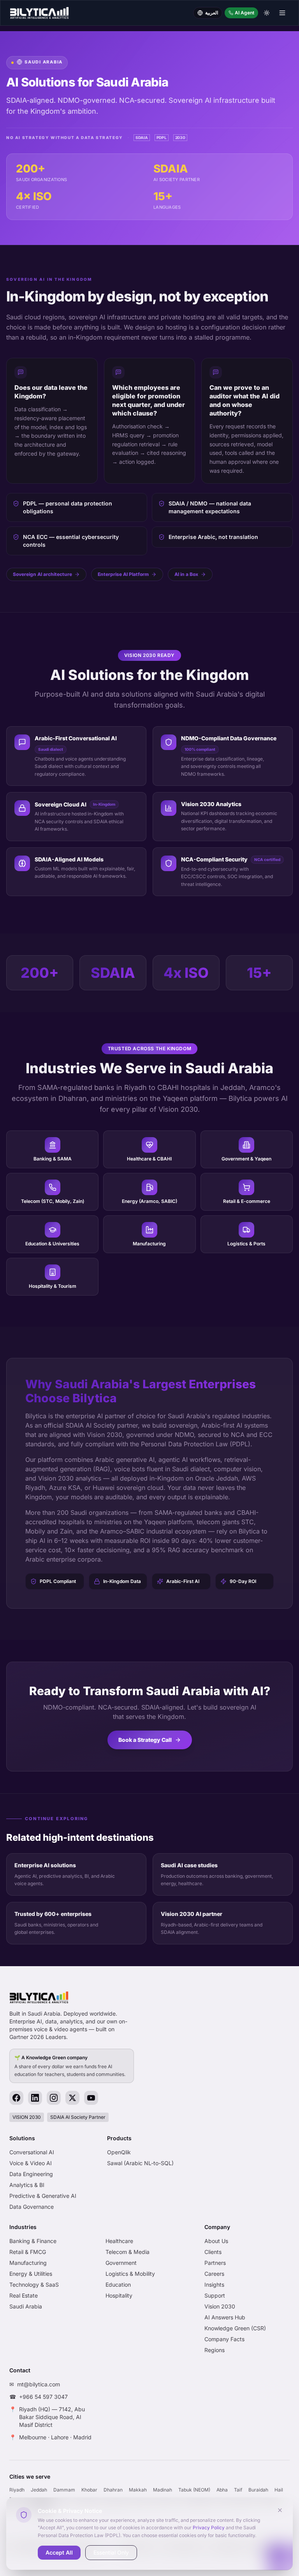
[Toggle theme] (267, 13)
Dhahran (113, 2490)
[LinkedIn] (35, 2098)
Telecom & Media (128, 2252)
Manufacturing (28, 2263)
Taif (238, 2490)
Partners (215, 2263)
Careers (214, 2274)
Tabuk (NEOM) (194, 2490)
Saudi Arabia (26, 2306)
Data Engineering (31, 2174)
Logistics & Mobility (130, 2274)
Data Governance (32, 2207)
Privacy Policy (209, 2528)
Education (118, 2285)
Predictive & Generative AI (43, 2196)
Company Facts (224, 2339)
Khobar (89, 2490)
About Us (216, 2241)
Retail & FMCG (28, 2252)
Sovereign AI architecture (42, 574)
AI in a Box (186, 574)
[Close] (280, 2510)
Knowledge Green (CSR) (235, 2328)
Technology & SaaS (34, 2285)
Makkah (138, 2490)
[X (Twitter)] (72, 2098)
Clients (213, 2252)
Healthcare (119, 2241)
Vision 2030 (220, 2306)
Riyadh (17, 2490)
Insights (214, 2285)
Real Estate (24, 2295)
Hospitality (119, 2295)
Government (121, 2263)
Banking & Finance (33, 2241)
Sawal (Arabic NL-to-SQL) (140, 2163)
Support (215, 2295)
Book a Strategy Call (145, 1740)
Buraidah (258, 2490)
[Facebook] (16, 2098)
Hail (279, 2490)
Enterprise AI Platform (123, 574)
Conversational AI (32, 2152)
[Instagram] (54, 2098)
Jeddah (39, 2490)
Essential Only (111, 2552)
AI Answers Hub (225, 2317)
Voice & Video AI (31, 2163)
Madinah (163, 2490)
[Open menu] (282, 13)
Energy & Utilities (31, 2274)
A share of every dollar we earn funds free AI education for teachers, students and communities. (70, 2066)
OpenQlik (119, 2152)
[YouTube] (91, 2098)
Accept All (59, 2552)
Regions (215, 2350)
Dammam (64, 2490)
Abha (222, 2490)
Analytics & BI (27, 2185)
